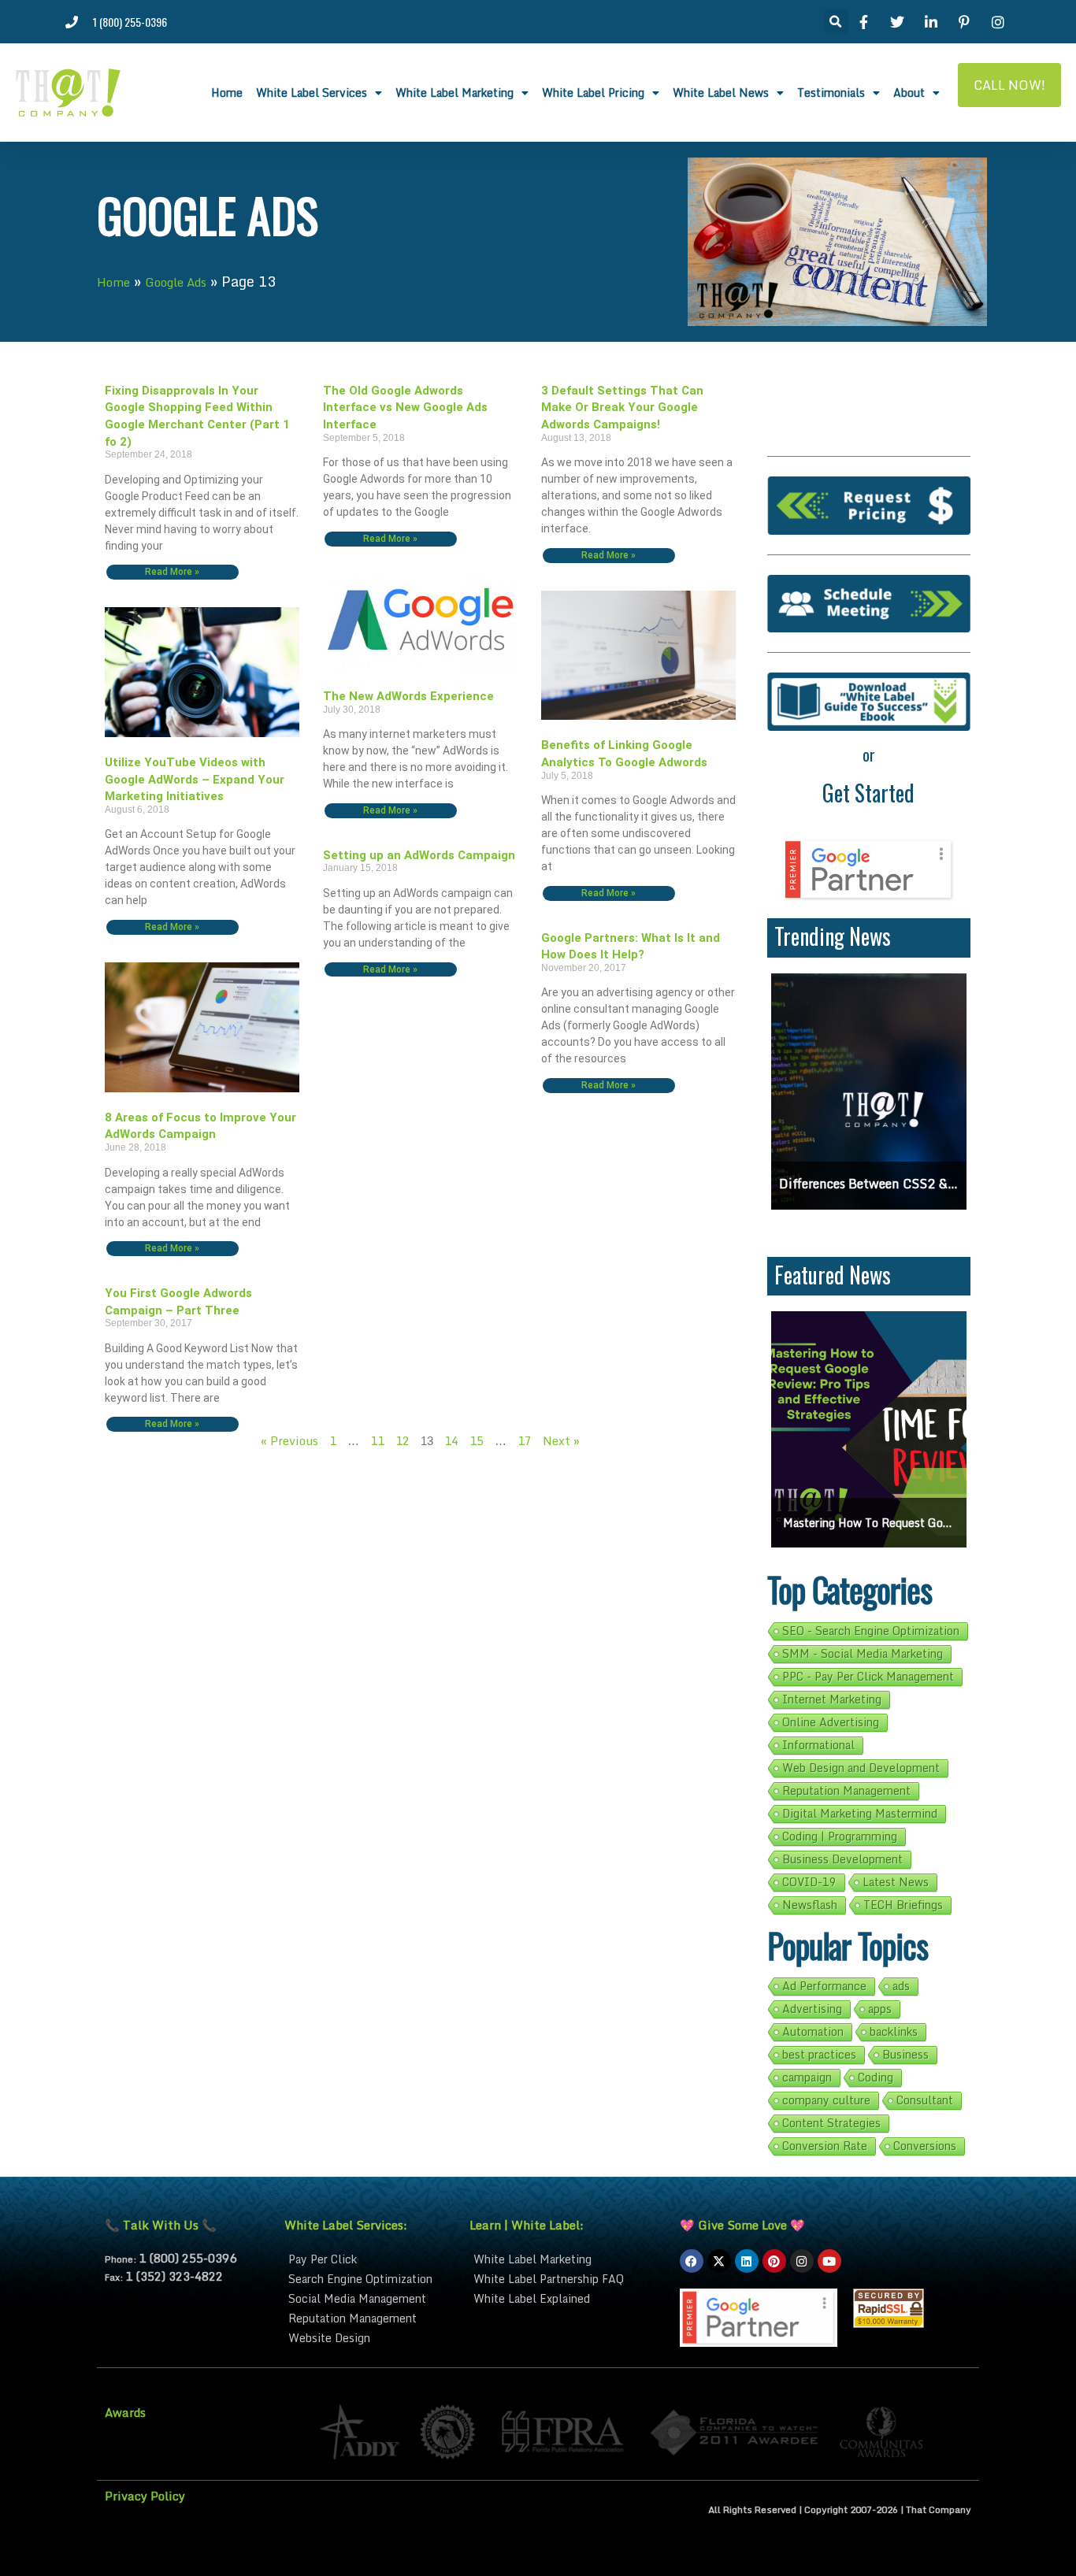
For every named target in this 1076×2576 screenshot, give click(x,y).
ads (901, 1986)
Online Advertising (831, 1722)
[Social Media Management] (369, 2298)
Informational (818, 1745)
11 (377, 1440)
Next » (561, 1440)
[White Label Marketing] (567, 2259)
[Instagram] (802, 2261)
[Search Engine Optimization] (369, 2279)
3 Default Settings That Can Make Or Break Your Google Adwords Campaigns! (622, 408)
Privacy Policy (145, 2496)
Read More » (172, 573)
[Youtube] (829, 2261)
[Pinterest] (774, 2261)
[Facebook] (692, 2261)
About (909, 93)
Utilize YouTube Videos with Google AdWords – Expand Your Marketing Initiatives (195, 779)
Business (905, 2055)
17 (525, 1440)
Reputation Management (846, 1791)
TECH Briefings (903, 1905)
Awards (125, 2412)
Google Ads (176, 282)
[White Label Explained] (567, 2298)
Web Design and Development (861, 1768)
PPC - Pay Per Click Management (868, 1677)
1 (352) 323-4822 (174, 2276)
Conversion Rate (825, 2146)
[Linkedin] (747, 2261)
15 (477, 1440)
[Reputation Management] (369, 2318)
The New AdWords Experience (408, 696)
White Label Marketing (455, 93)
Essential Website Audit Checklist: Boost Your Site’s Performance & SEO (891, 1523)
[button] (836, 22)
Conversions (925, 2146)
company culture (826, 2100)
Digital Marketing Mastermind (860, 1814)
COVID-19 (809, 1882)
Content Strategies (831, 2123)
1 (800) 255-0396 (187, 2258)
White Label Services (312, 93)
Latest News (896, 1882)
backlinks (894, 2032)
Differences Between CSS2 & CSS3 (869, 1184)
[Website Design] (369, 2338)
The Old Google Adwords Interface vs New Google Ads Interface (405, 408)
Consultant (925, 2100)
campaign (807, 2077)
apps (880, 2009)
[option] (869, 1092)
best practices (819, 2055)
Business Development (842, 1859)
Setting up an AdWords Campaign (419, 855)
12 (403, 1440)
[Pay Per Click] (369, 2259)
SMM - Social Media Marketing (863, 1654)
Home (227, 93)
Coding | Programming (840, 1837)
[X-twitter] (719, 2261)
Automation (813, 2032)
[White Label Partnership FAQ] (567, 2279)
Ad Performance (824, 1986)
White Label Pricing (593, 93)
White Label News (721, 93)
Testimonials (831, 93)
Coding (876, 2077)
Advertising (812, 2009)
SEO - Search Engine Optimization (871, 1631)
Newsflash (810, 1905)
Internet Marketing (832, 1699)
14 (451, 1440)
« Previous (289, 1440)
